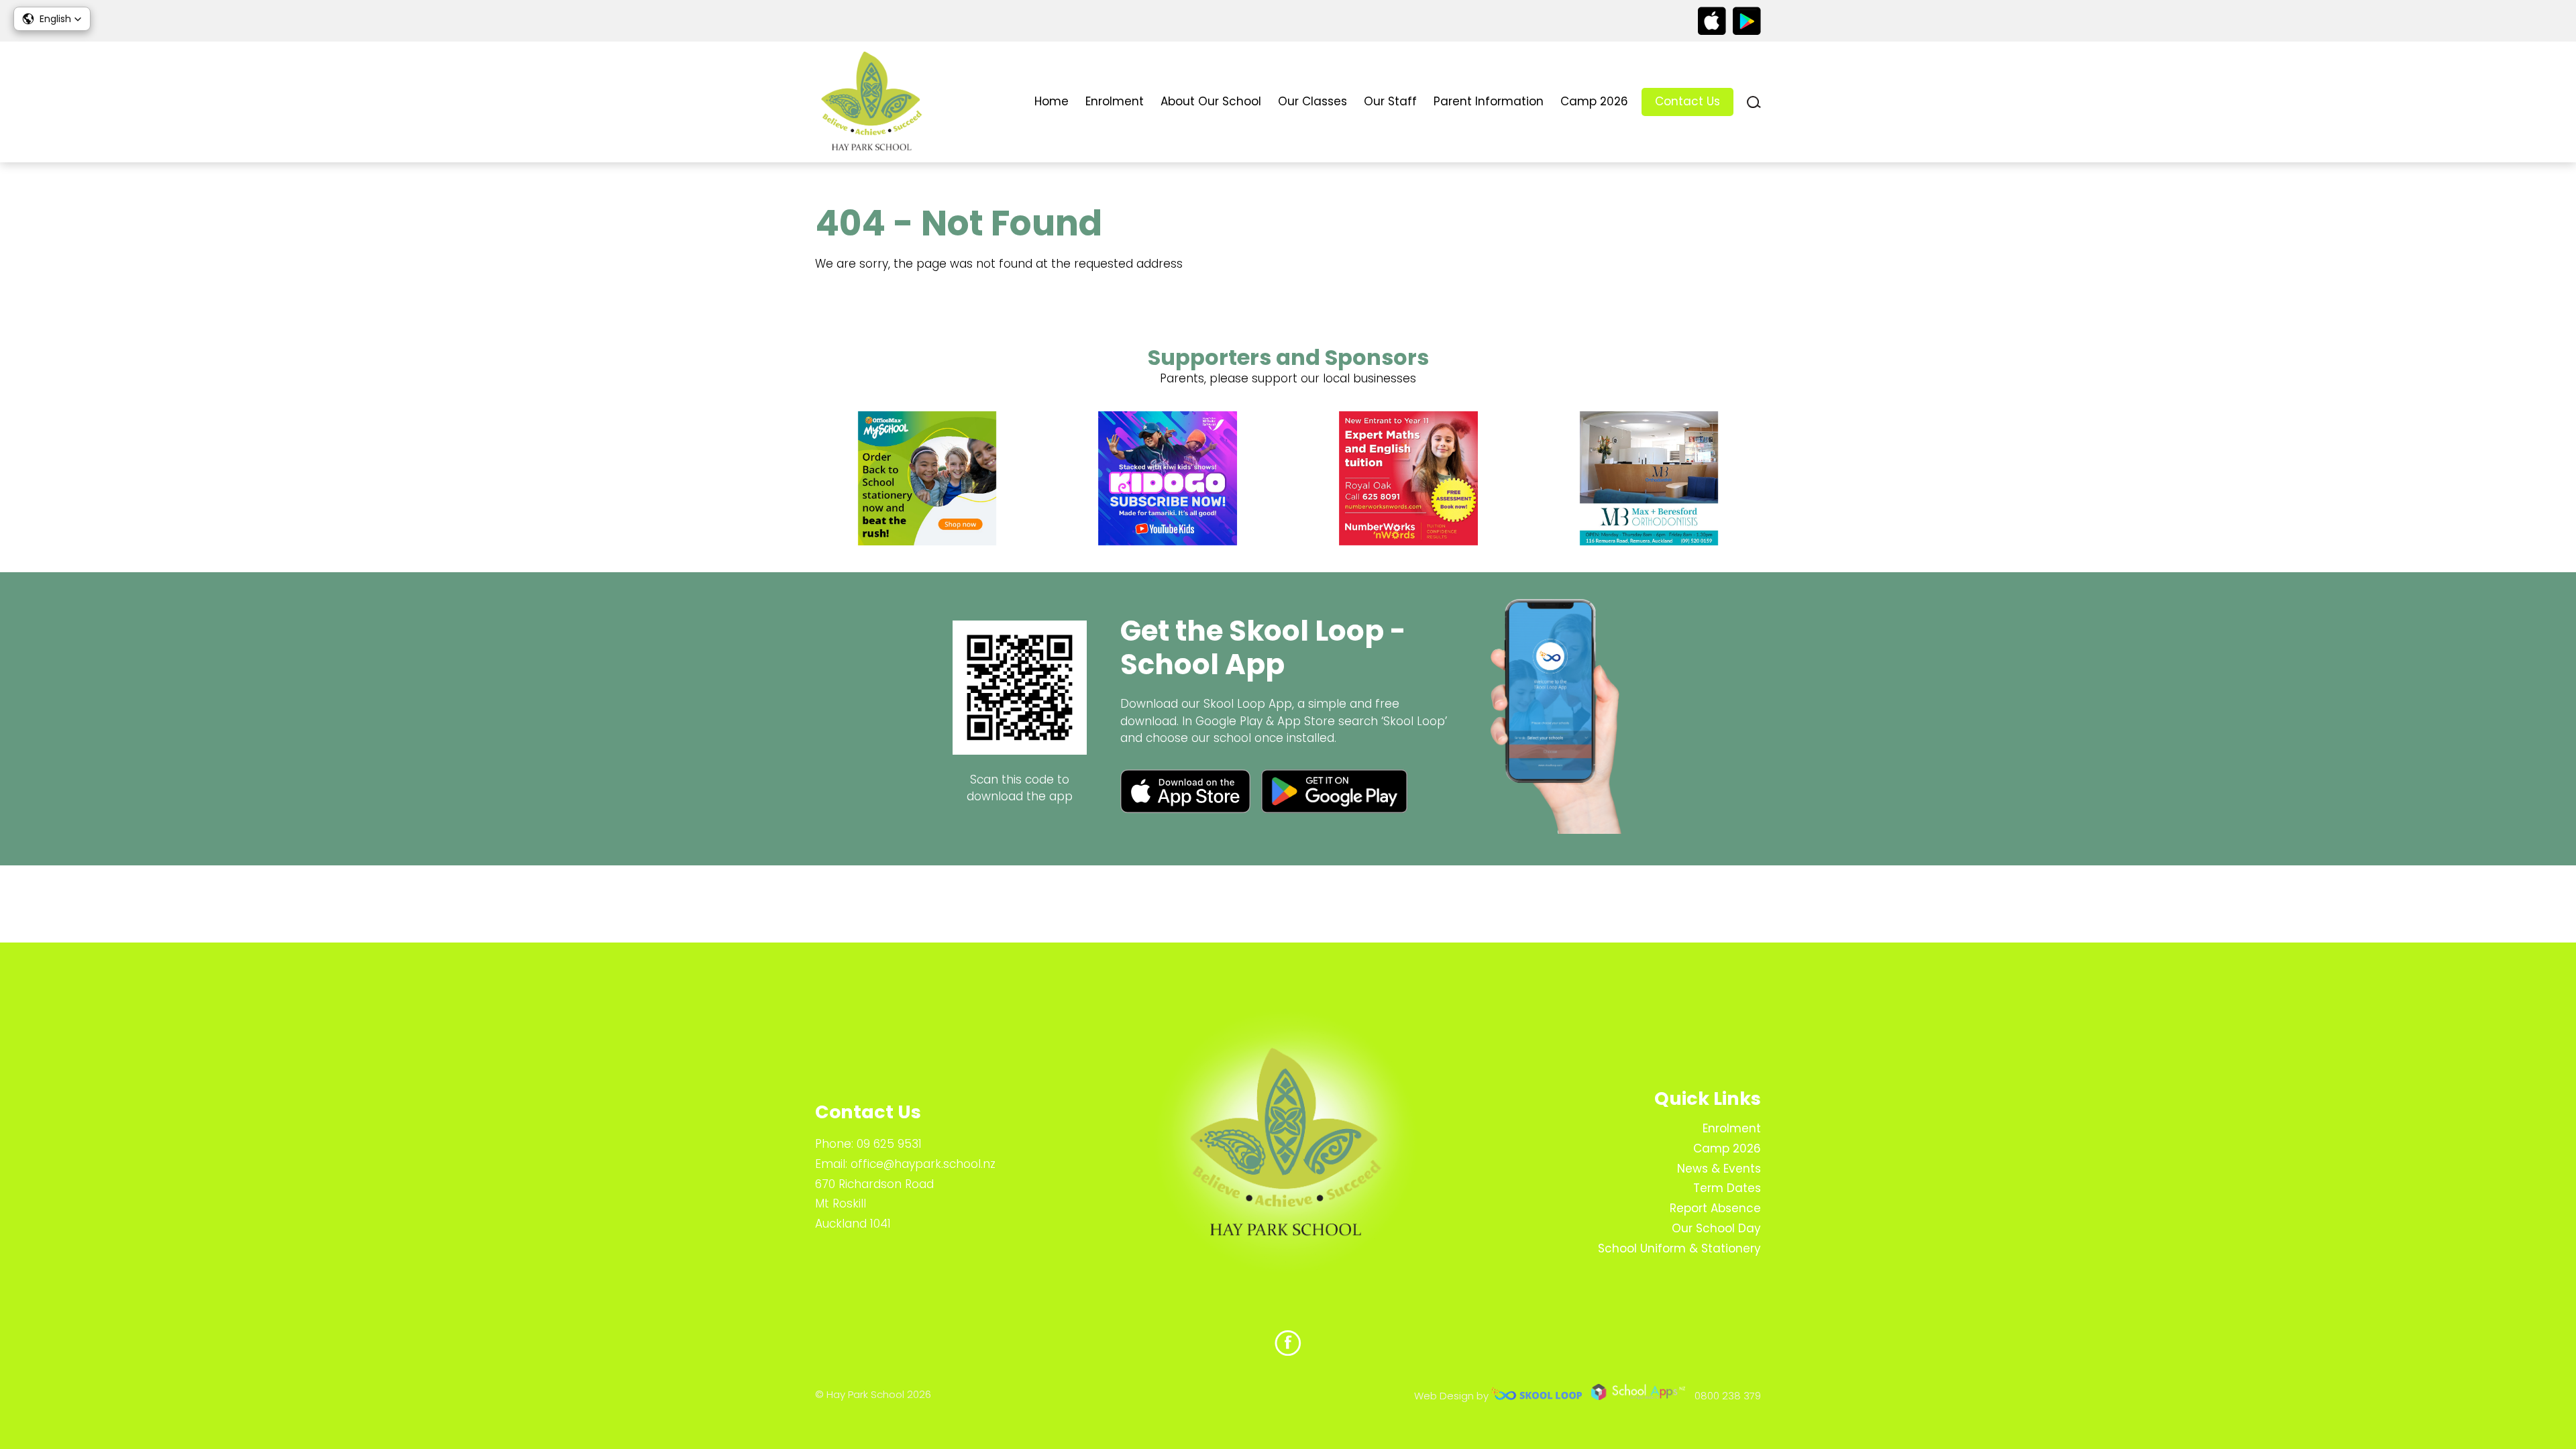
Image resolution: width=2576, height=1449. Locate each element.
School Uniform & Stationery (1679, 1248)
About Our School (1211, 101)
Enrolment (1115, 101)
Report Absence (1715, 1208)
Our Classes (1312, 101)
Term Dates (1727, 1188)
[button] (52, 19)
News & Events (1719, 1169)
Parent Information (1489, 101)
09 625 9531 (889, 1144)
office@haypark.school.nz (923, 1164)
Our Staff (1390, 101)
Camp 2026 (1594, 101)
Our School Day (1716, 1228)
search (1754, 102)
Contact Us (1687, 101)
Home (1052, 101)
